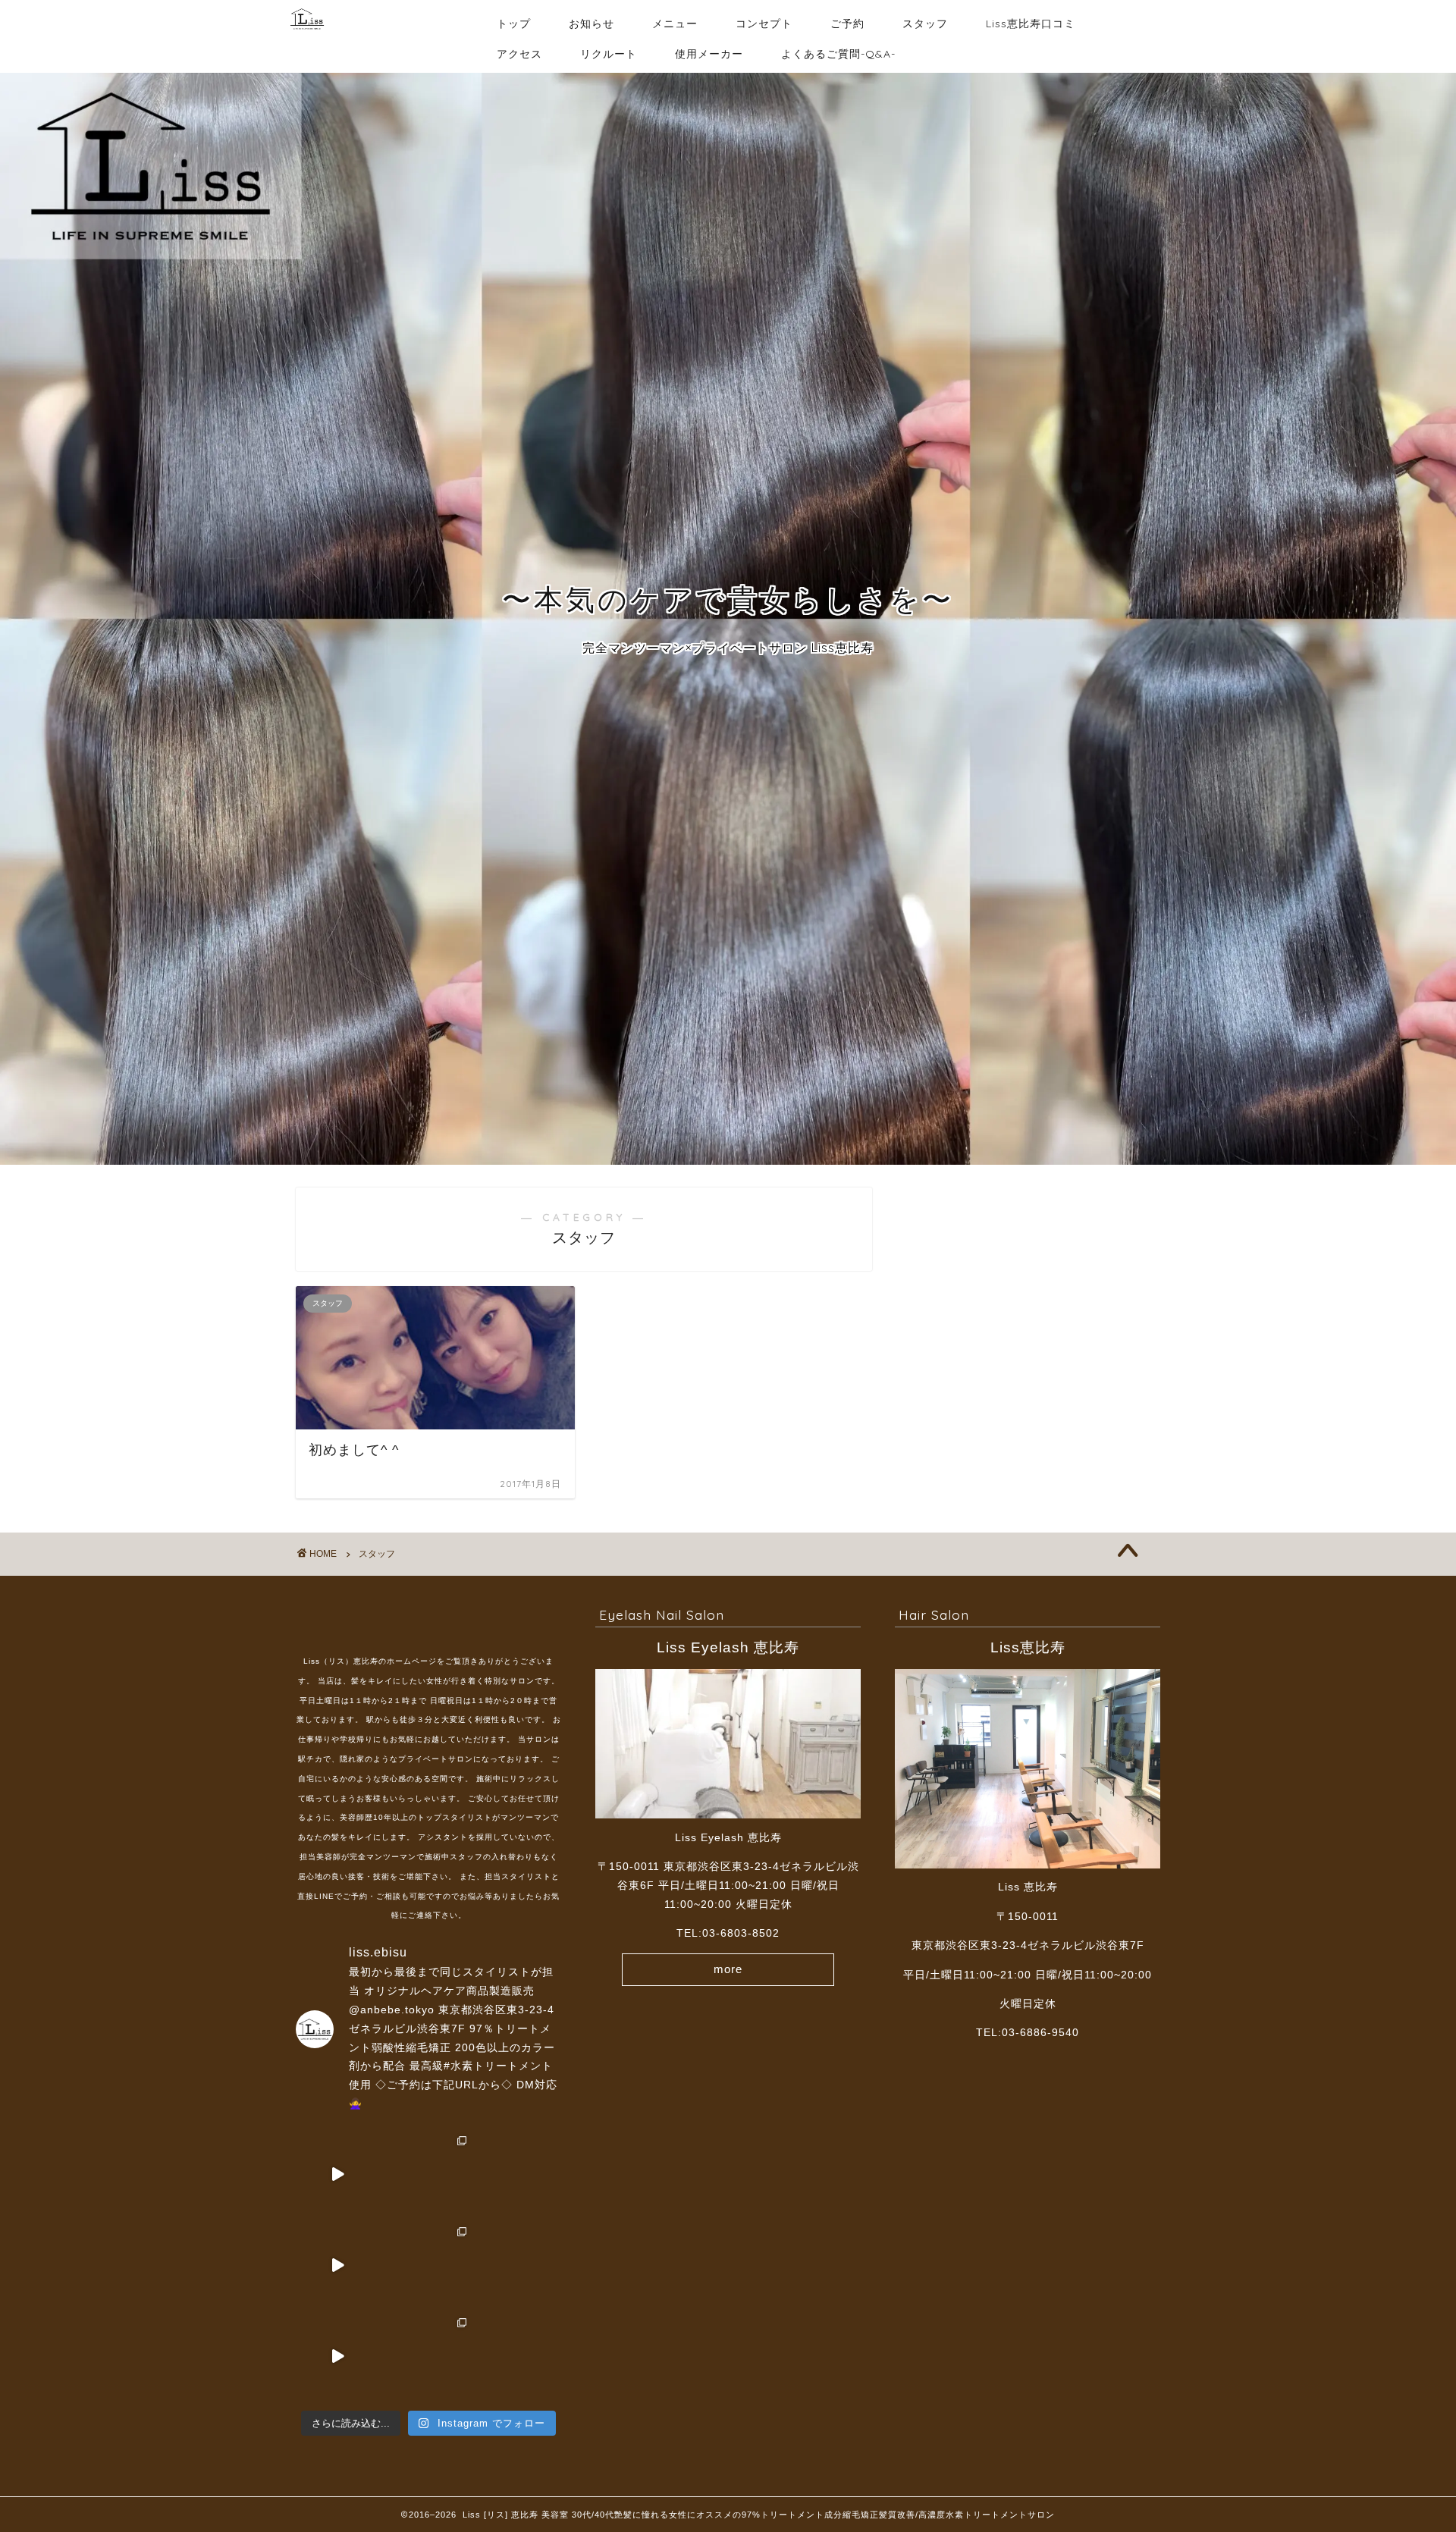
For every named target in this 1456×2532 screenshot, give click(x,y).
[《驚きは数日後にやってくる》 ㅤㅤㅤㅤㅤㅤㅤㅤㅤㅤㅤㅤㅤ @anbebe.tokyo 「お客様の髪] (519, 2265)
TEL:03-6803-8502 (728, 1933)
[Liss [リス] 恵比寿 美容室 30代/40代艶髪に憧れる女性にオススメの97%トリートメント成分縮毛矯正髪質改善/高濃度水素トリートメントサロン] (307, 37)
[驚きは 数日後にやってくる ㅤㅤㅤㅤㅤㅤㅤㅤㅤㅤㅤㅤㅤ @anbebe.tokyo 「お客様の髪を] (519, 2174)
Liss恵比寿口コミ (1031, 24)
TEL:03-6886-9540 (1028, 2033)
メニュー (675, 24)
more (728, 1969)
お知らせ (591, 24)
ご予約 (847, 24)
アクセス (519, 54)
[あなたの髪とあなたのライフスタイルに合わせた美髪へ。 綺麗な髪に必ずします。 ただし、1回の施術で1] (337, 2174)
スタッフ (925, 24)
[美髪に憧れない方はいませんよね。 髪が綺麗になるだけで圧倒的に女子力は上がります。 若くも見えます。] (428, 2356)
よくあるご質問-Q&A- (838, 54)
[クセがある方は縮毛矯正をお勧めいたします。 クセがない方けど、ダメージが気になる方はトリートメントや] (428, 2265)
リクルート (609, 54)
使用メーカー (709, 54)
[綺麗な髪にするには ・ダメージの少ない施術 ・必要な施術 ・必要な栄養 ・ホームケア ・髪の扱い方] (337, 2356)
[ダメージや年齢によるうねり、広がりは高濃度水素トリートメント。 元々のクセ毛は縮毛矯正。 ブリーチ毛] (428, 2174)
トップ (514, 24)
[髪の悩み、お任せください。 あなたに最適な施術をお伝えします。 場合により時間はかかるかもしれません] (337, 2265)
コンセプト (764, 24)
